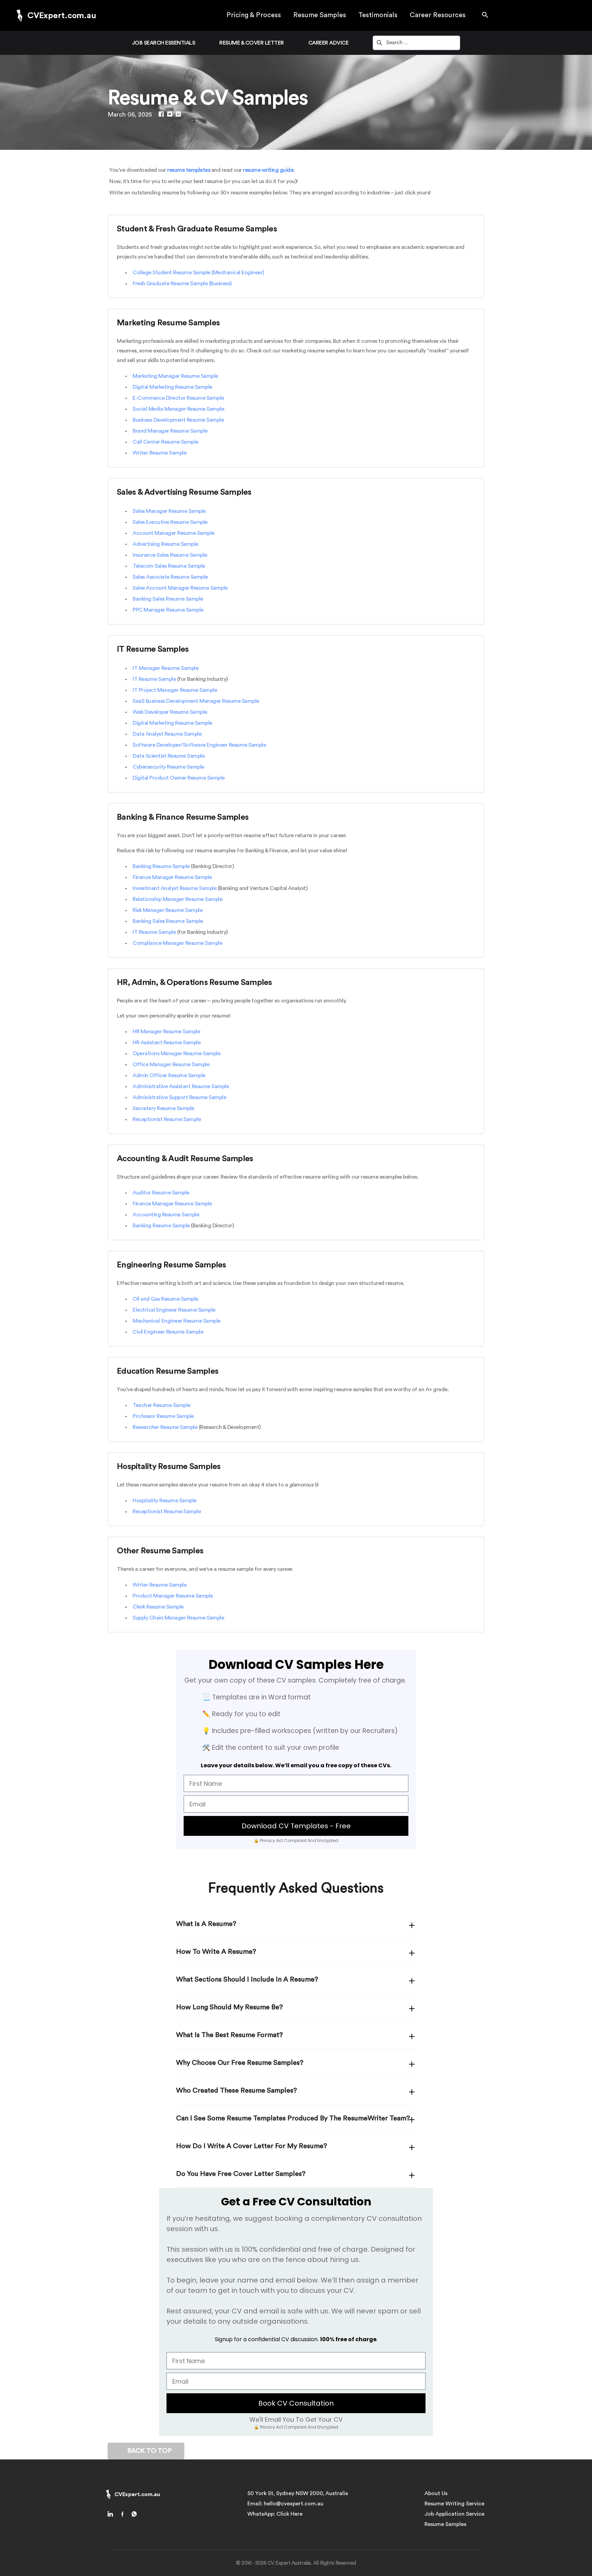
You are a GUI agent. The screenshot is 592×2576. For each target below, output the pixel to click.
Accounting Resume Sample (166, 1215)
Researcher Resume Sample (165, 1427)
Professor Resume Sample (163, 1416)
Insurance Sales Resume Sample (170, 555)
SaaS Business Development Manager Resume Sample (196, 701)
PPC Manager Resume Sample (168, 610)
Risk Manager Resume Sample (168, 910)
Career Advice (329, 43)
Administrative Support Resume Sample (179, 1097)
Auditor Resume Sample (161, 1193)
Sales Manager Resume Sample (169, 511)
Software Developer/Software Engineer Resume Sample (199, 745)
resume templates (189, 170)
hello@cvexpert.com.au (294, 2504)
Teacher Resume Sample (162, 1405)
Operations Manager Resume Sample (176, 1054)
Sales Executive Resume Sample (170, 522)
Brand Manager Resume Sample (170, 431)
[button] (485, 15)
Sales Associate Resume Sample (170, 577)
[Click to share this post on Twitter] (170, 115)
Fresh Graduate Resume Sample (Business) (182, 284)
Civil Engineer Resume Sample (168, 1332)
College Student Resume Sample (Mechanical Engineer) (198, 273)
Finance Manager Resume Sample (172, 877)
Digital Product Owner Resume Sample (179, 778)
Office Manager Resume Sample (171, 1064)
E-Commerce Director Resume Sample (178, 398)
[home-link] (113, 2515)
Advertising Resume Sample (165, 544)
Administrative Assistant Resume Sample (181, 1086)
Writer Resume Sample (159, 453)
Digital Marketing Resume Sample (172, 387)
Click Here (289, 2514)
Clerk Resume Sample (158, 1607)
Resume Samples (320, 15)
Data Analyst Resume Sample (167, 734)
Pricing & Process (254, 15)
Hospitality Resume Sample (165, 1501)
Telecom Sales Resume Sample (169, 566)
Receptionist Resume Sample (167, 1119)
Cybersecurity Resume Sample (168, 767)
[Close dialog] (576, 2473)
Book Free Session (549, 2549)
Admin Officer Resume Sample (169, 1075)
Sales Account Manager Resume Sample (180, 588)
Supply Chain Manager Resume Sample (178, 1618)
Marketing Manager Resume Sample (175, 376)
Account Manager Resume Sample (174, 533)
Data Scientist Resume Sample (169, 756)
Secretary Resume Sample (163, 1108)
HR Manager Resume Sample (166, 1032)
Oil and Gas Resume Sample (165, 1299)
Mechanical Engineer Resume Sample (177, 1321)
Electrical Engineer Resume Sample (174, 1310)
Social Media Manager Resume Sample (178, 409)
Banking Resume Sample (161, 866)
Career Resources (438, 15)
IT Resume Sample (154, 679)
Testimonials (378, 15)
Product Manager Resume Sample (173, 1596)
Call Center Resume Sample (165, 442)
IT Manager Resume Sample (165, 668)
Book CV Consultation (296, 2403)
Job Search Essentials (164, 43)
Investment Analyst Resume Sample (175, 888)
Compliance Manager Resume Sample (177, 943)
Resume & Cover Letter (252, 43)
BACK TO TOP (149, 2451)
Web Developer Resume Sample (170, 712)
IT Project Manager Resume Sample (175, 690)
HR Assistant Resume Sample (166, 1043)
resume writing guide (268, 170)
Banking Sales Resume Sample (168, 599)
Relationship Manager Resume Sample (177, 899)
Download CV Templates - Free (296, 1826)
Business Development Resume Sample (178, 420)
